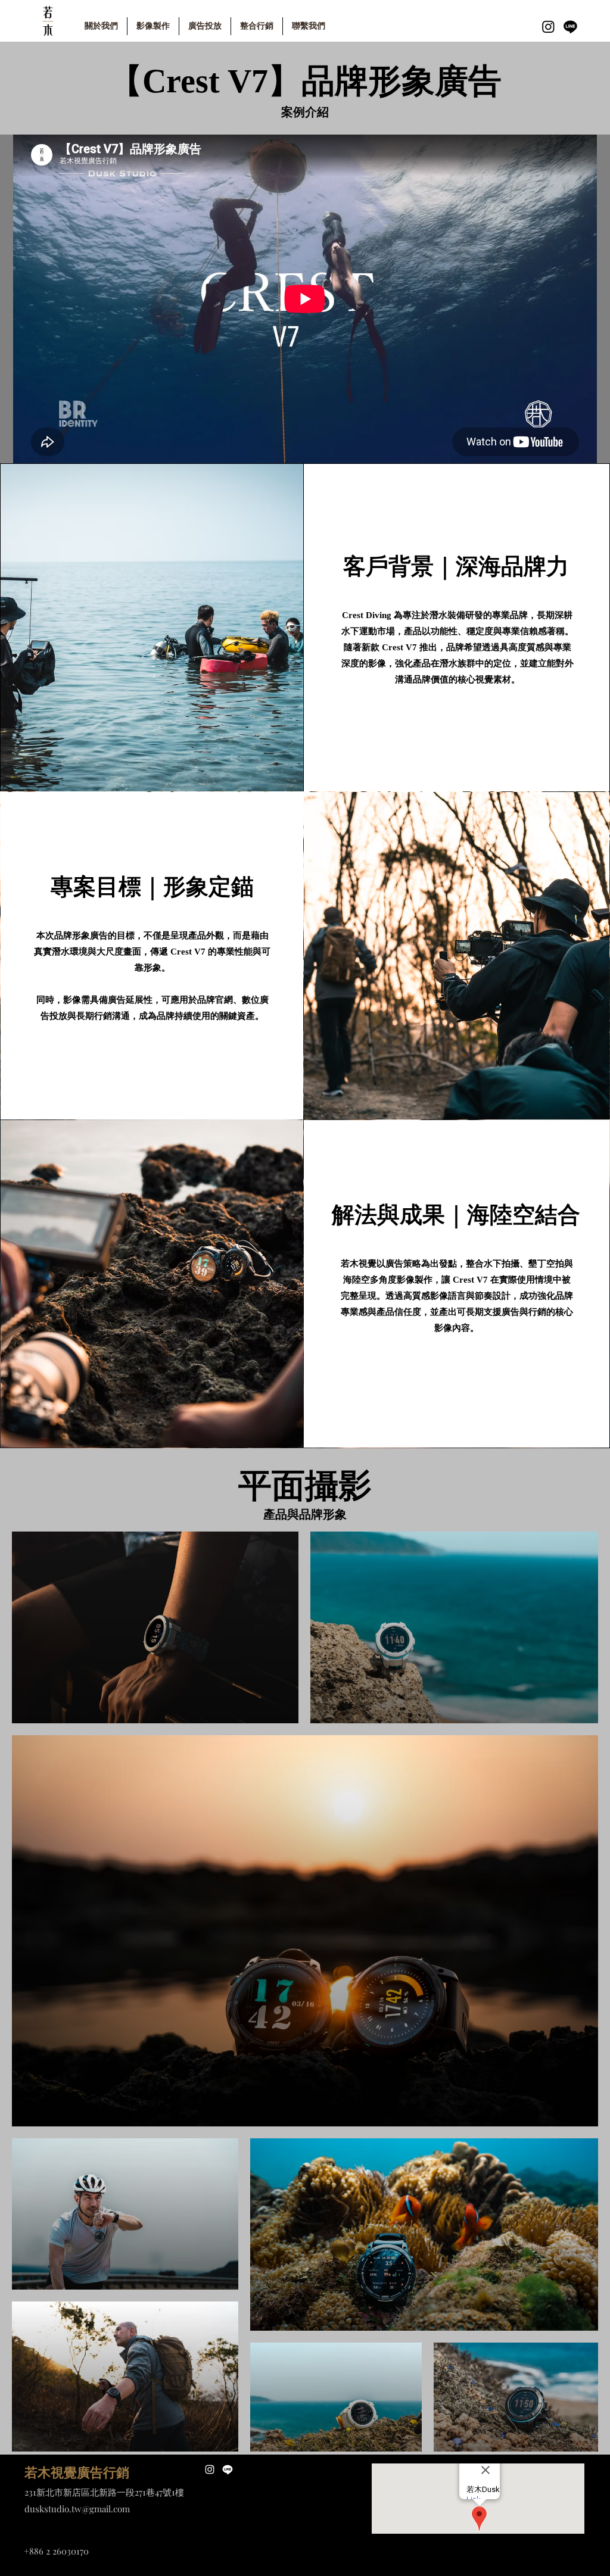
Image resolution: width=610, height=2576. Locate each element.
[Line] (570, 26)
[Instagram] (548, 26)
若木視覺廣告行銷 (77, 2473)
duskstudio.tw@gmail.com (77, 2509)
